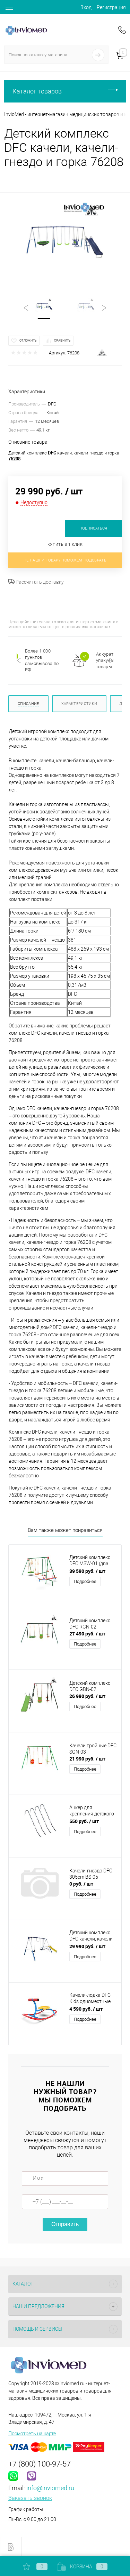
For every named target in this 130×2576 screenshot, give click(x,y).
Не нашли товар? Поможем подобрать (65, 560)
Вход (86, 7)
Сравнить (62, 341)
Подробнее (85, 1581)
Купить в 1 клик (65, 545)
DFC (52, 404)
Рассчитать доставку (39, 582)
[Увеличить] (65, 241)
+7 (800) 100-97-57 (40, 2464)
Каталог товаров (37, 91)
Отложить (28, 341)
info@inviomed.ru (50, 2488)
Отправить (65, 2224)
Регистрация (111, 7)
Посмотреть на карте (32, 2434)
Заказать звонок (30, 2498)
